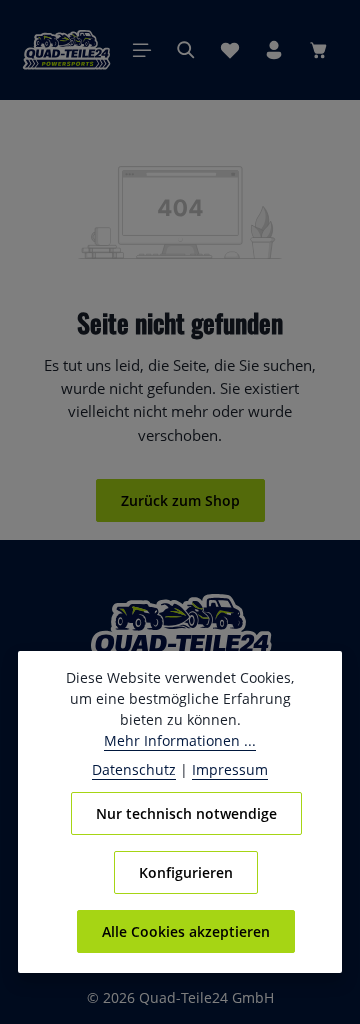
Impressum (230, 769)
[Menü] (142, 50)
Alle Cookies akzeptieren (186, 931)
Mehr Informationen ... (180, 740)
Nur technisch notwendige (186, 813)
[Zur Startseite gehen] (66, 50)
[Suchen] (186, 50)
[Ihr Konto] (274, 50)
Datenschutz (134, 769)
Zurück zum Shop (180, 500)
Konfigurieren (186, 872)
